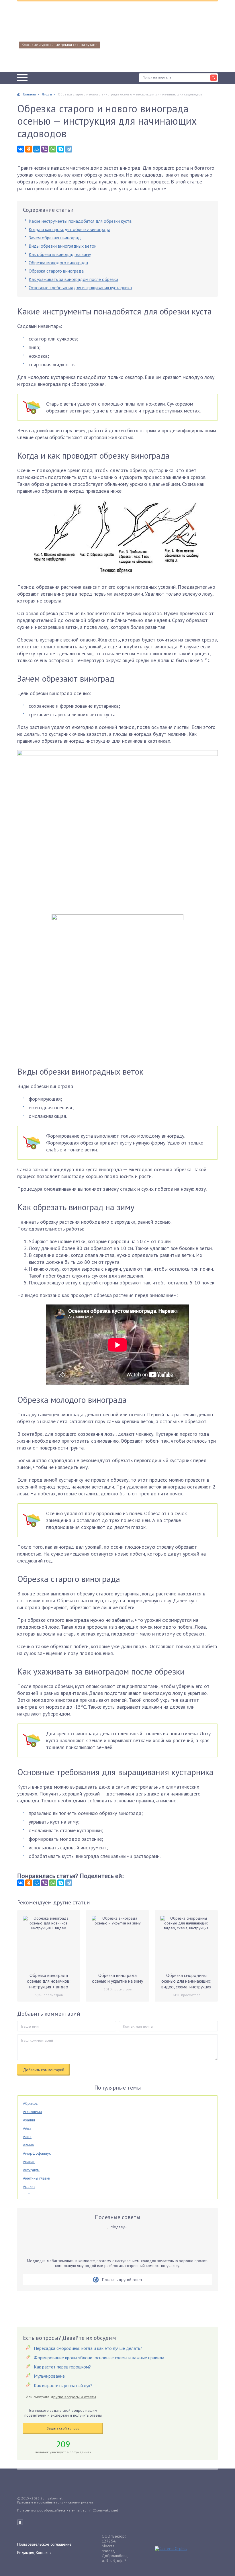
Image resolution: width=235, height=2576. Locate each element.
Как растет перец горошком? (62, 2367)
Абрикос (30, 2103)
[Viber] (45, 149)
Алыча (28, 2145)
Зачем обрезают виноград (55, 238)
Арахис (29, 2186)
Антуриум (31, 2170)
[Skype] (61, 149)
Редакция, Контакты (34, 2552)
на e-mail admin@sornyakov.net (92, 2510)
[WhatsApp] (53, 149)
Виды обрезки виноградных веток (62, 246)
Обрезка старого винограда (56, 271)
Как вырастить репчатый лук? (63, 2385)
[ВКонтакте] (21, 149)
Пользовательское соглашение (44, 2544)
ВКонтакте (20, 2522)
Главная (29, 94)
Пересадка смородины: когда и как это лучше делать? (88, 2348)
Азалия (29, 2120)
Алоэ (27, 2137)
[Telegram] (69, 149)
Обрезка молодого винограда (58, 263)
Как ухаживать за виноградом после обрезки (73, 279)
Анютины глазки (37, 2178)
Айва (27, 2128)
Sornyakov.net (51, 2498)
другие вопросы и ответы (73, 2397)
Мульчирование (49, 2376)
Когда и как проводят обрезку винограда (69, 229)
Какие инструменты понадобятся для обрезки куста (80, 221)
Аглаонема (32, 2112)
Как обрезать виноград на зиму (60, 254)
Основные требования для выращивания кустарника (80, 287)
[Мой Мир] (37, 149)
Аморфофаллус (37, 2153)
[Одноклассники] (29, 149)
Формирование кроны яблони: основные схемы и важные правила (99, 2358)
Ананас (29, 2162)
